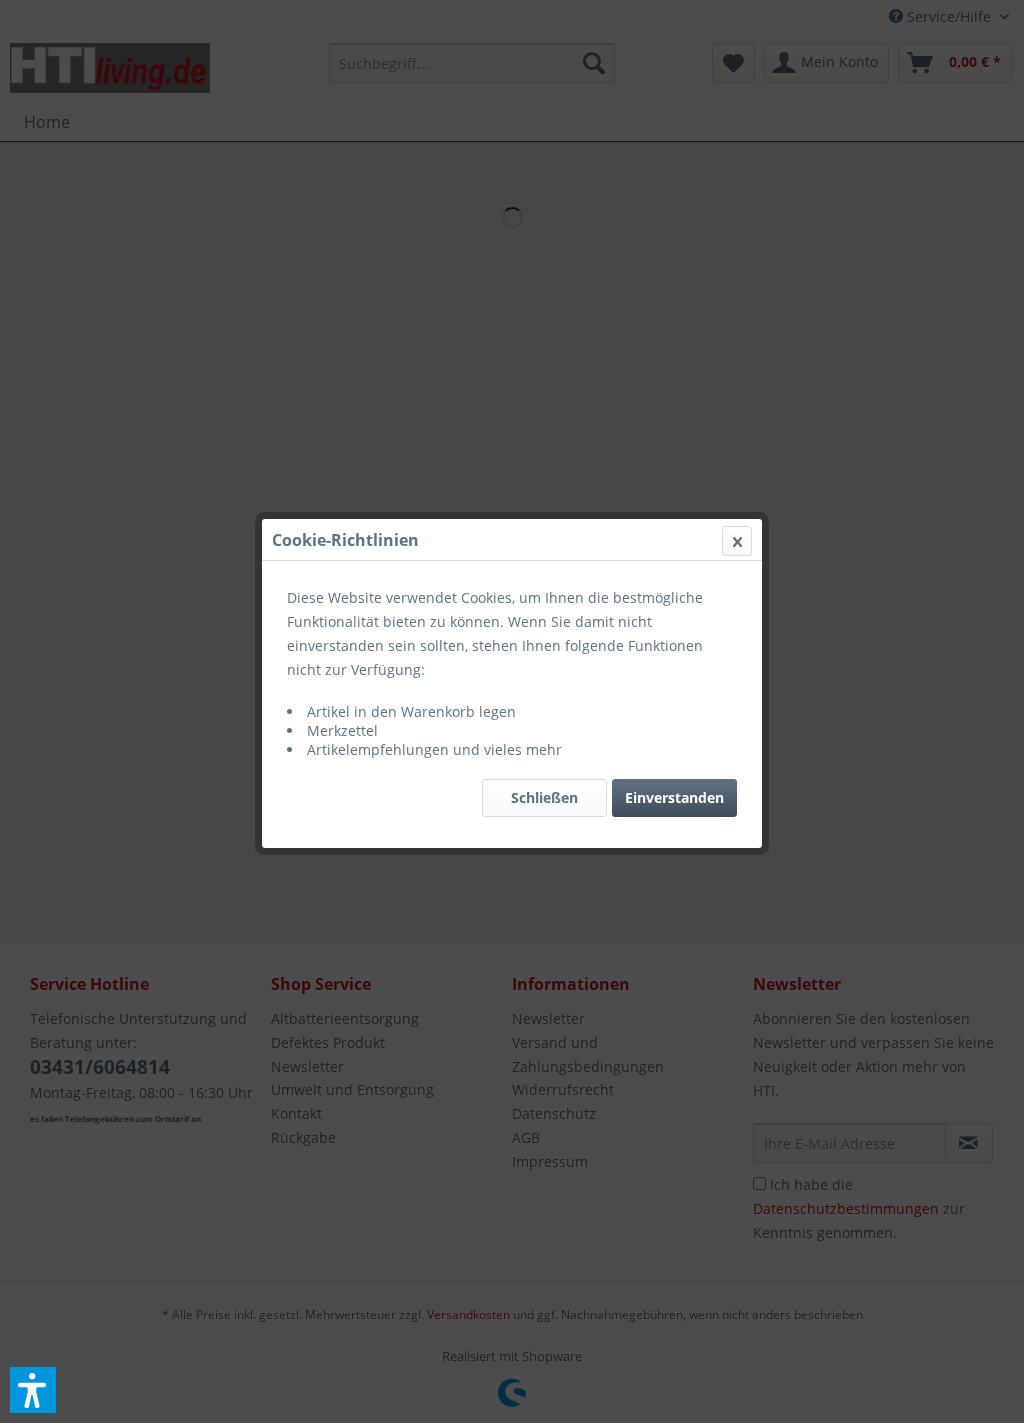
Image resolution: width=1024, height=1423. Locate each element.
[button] (33, 1390)
